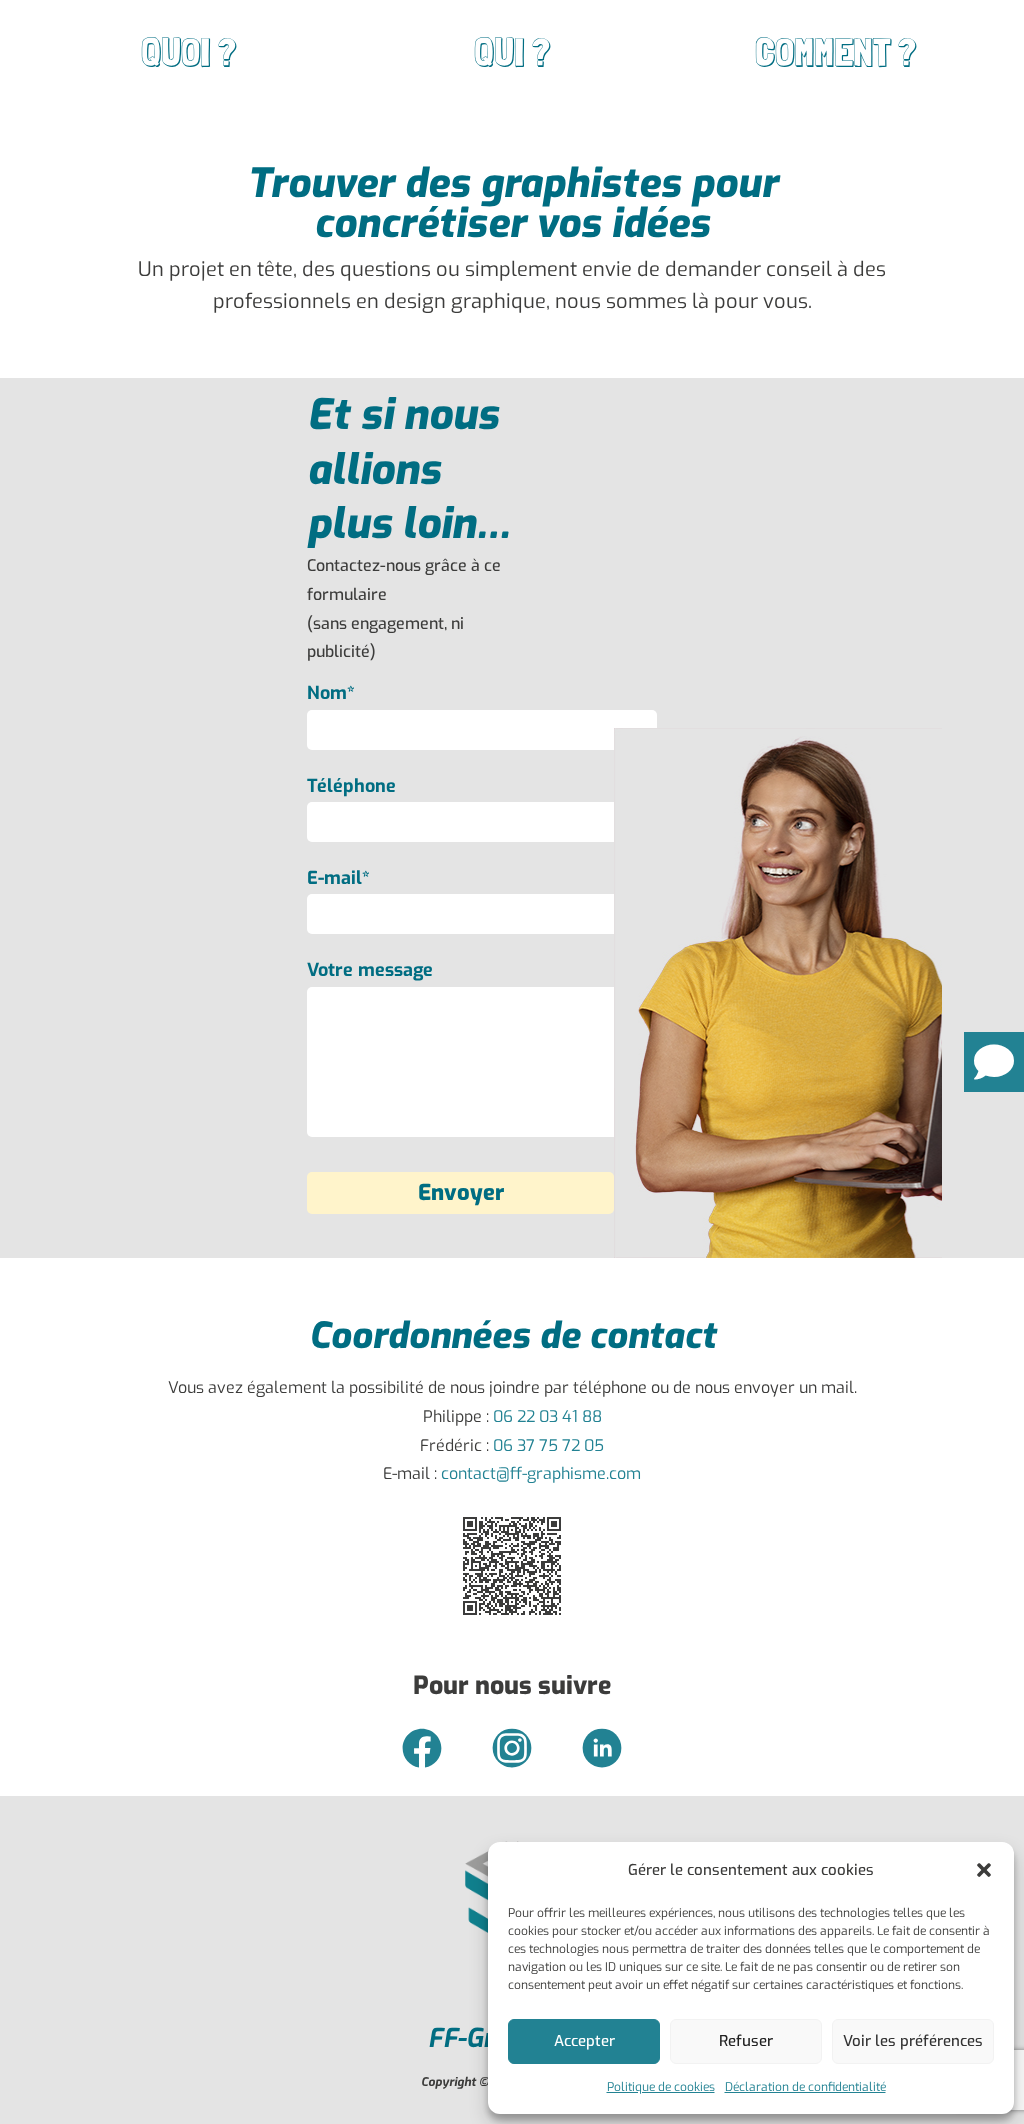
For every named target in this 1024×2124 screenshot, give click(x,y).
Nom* (331, 693)
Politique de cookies (661, 2087)
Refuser (746, 2041)
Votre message (370, 970)
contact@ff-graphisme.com (541, 1473)
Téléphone (351, 786)
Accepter (584, 2041)
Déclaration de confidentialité (805, 2087)
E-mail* (338, 878)
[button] (984, 1870)
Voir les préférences (913, 2041)
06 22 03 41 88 (547, 1416)
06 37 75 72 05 (548, 1445)
